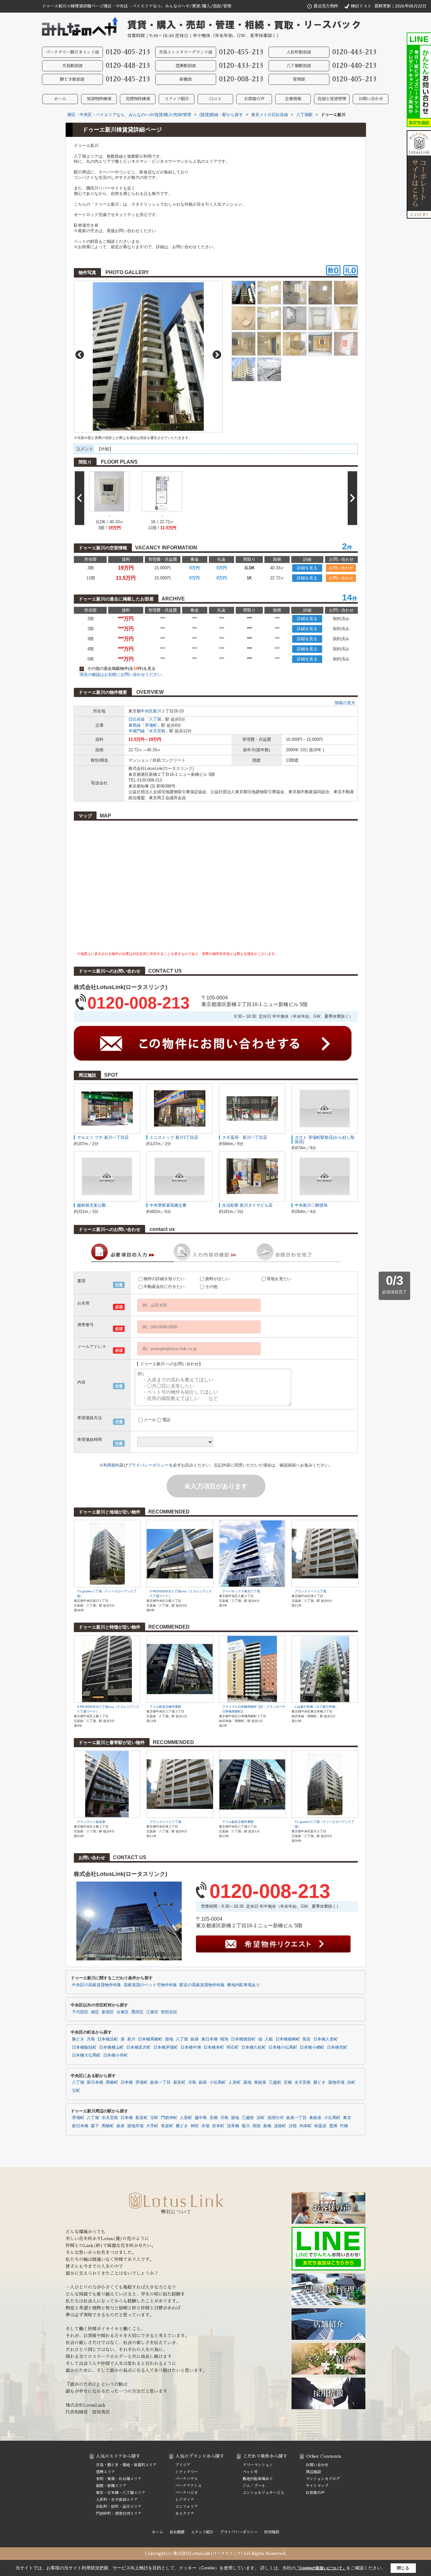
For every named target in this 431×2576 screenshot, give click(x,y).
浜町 (351, 2082)
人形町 (235, 2082)
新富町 (179, 2082)
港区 (95, 2012)
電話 (166, 1420)
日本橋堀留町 (243, 2039)
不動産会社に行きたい (164, 1287)
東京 (347, 2118)
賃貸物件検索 (99, 99)
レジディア (185, 2500)
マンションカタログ (323, 2479)
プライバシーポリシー (148, 1465)
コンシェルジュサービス (263, 2493)
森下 (95, 2126)
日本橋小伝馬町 (283, 2047)
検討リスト (361, 6)
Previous (80, 355)
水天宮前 (157, 731)
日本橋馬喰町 (150, 2039)
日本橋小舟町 (115, 2055)
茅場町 (151, 725)
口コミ (215, 99)
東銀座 (260, 2082)
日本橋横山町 (111, 2047)
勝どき (78, 2039)
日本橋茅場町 (166, 2047)
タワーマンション (258, 2465)
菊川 (246, 2126)
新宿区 (108, 2012)
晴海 (224, 2039)
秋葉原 (320, 2126)
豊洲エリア (105, 2472)
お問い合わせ (371, 99)
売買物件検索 (138, 99)
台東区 (123, 2012)
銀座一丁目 (160, 2082)
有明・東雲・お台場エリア (119, 2479)
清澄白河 (275, 2118)
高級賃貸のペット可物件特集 (150, 1985)
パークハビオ (186, 2493)
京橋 (288, 2082)
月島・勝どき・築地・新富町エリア (126, 2465)
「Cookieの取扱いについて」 (321, 2568)
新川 (157, 711)
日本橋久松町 (254, 2047)
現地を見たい (279, 1279)
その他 (211, 1287)
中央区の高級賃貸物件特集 (97, 1985)
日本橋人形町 (326, 2039)
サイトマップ (317, 2486)
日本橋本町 (214, 2047)
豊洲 (333, 2126)
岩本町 (218, 2126)
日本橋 (127, 2082)
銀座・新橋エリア (111, 2486)
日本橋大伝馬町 (86, 2055)
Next (217, 355)
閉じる (403, 2568)
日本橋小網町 (312, 2047)
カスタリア (185, 2514)
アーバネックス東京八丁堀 (241, 1591)
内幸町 (306, 2126)
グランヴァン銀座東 (91, 1822)
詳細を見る (307, 568)
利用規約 (111, 1465)
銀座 (195, 2039)
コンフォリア (186, 2507)
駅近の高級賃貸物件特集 (202, 1985)
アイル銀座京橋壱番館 (165, 1707)
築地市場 (336, 2082)
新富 (307, 2039)
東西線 (135, 725)
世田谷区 (169, 2012)
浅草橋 (233, 2126)
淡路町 (280, 2126)
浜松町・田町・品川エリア (119, 2507)
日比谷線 (137, 719)
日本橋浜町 (108, 2039)
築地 (169, 2039)
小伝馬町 (218, 2082)
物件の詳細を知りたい (164, 1279)
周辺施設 (313, 2472)
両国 (257, 2126)
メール (150, 1420)
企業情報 (293, 99)
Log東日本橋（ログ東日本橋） (316, 1707)
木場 (205, 2126)
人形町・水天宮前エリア (117, 2500)
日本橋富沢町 (139, 2047)
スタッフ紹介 (177, 99)
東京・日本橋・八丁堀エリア (121, 2493)
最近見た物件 (326, 6)
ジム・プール (254, 2486)
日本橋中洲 (191, 2047)
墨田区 (137, 2012)
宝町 (76, 2091)
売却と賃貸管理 (332, 99)
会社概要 (177, 2532)
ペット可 (250, 2472)
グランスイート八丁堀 (310, 1591)
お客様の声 (254, 99)
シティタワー (186, 2472)
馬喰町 (112, 2082)
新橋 (267, 2126)
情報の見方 (345, 703)
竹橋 (344, 2126)
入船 (269, 2039)
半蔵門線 (137, 731)
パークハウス (186, 2479)
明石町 (233, 2047)
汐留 (293, 2126)
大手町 (152, 2126)
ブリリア (183, 2465)
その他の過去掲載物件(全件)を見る (118, 668)
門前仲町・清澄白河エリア (119, 2514)
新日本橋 (95, 2082)
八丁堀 (155, 719)
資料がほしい (217, 1279)
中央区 (147, 711)
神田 (195, 2126)
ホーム (60, 99)
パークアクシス (188, 2486)
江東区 (152, 2012)
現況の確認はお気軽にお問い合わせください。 (123, 674)
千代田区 (80, 2012)
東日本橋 (210, 2039)
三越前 (275, 2082)
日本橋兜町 (337, 2047)
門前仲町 (169, 2118)
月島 (91, 2039)
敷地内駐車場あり (244, 1985)
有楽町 (167, 2126)
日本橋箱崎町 (288, 2039)
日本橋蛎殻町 (84, 2047)
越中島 (201, 2118)
